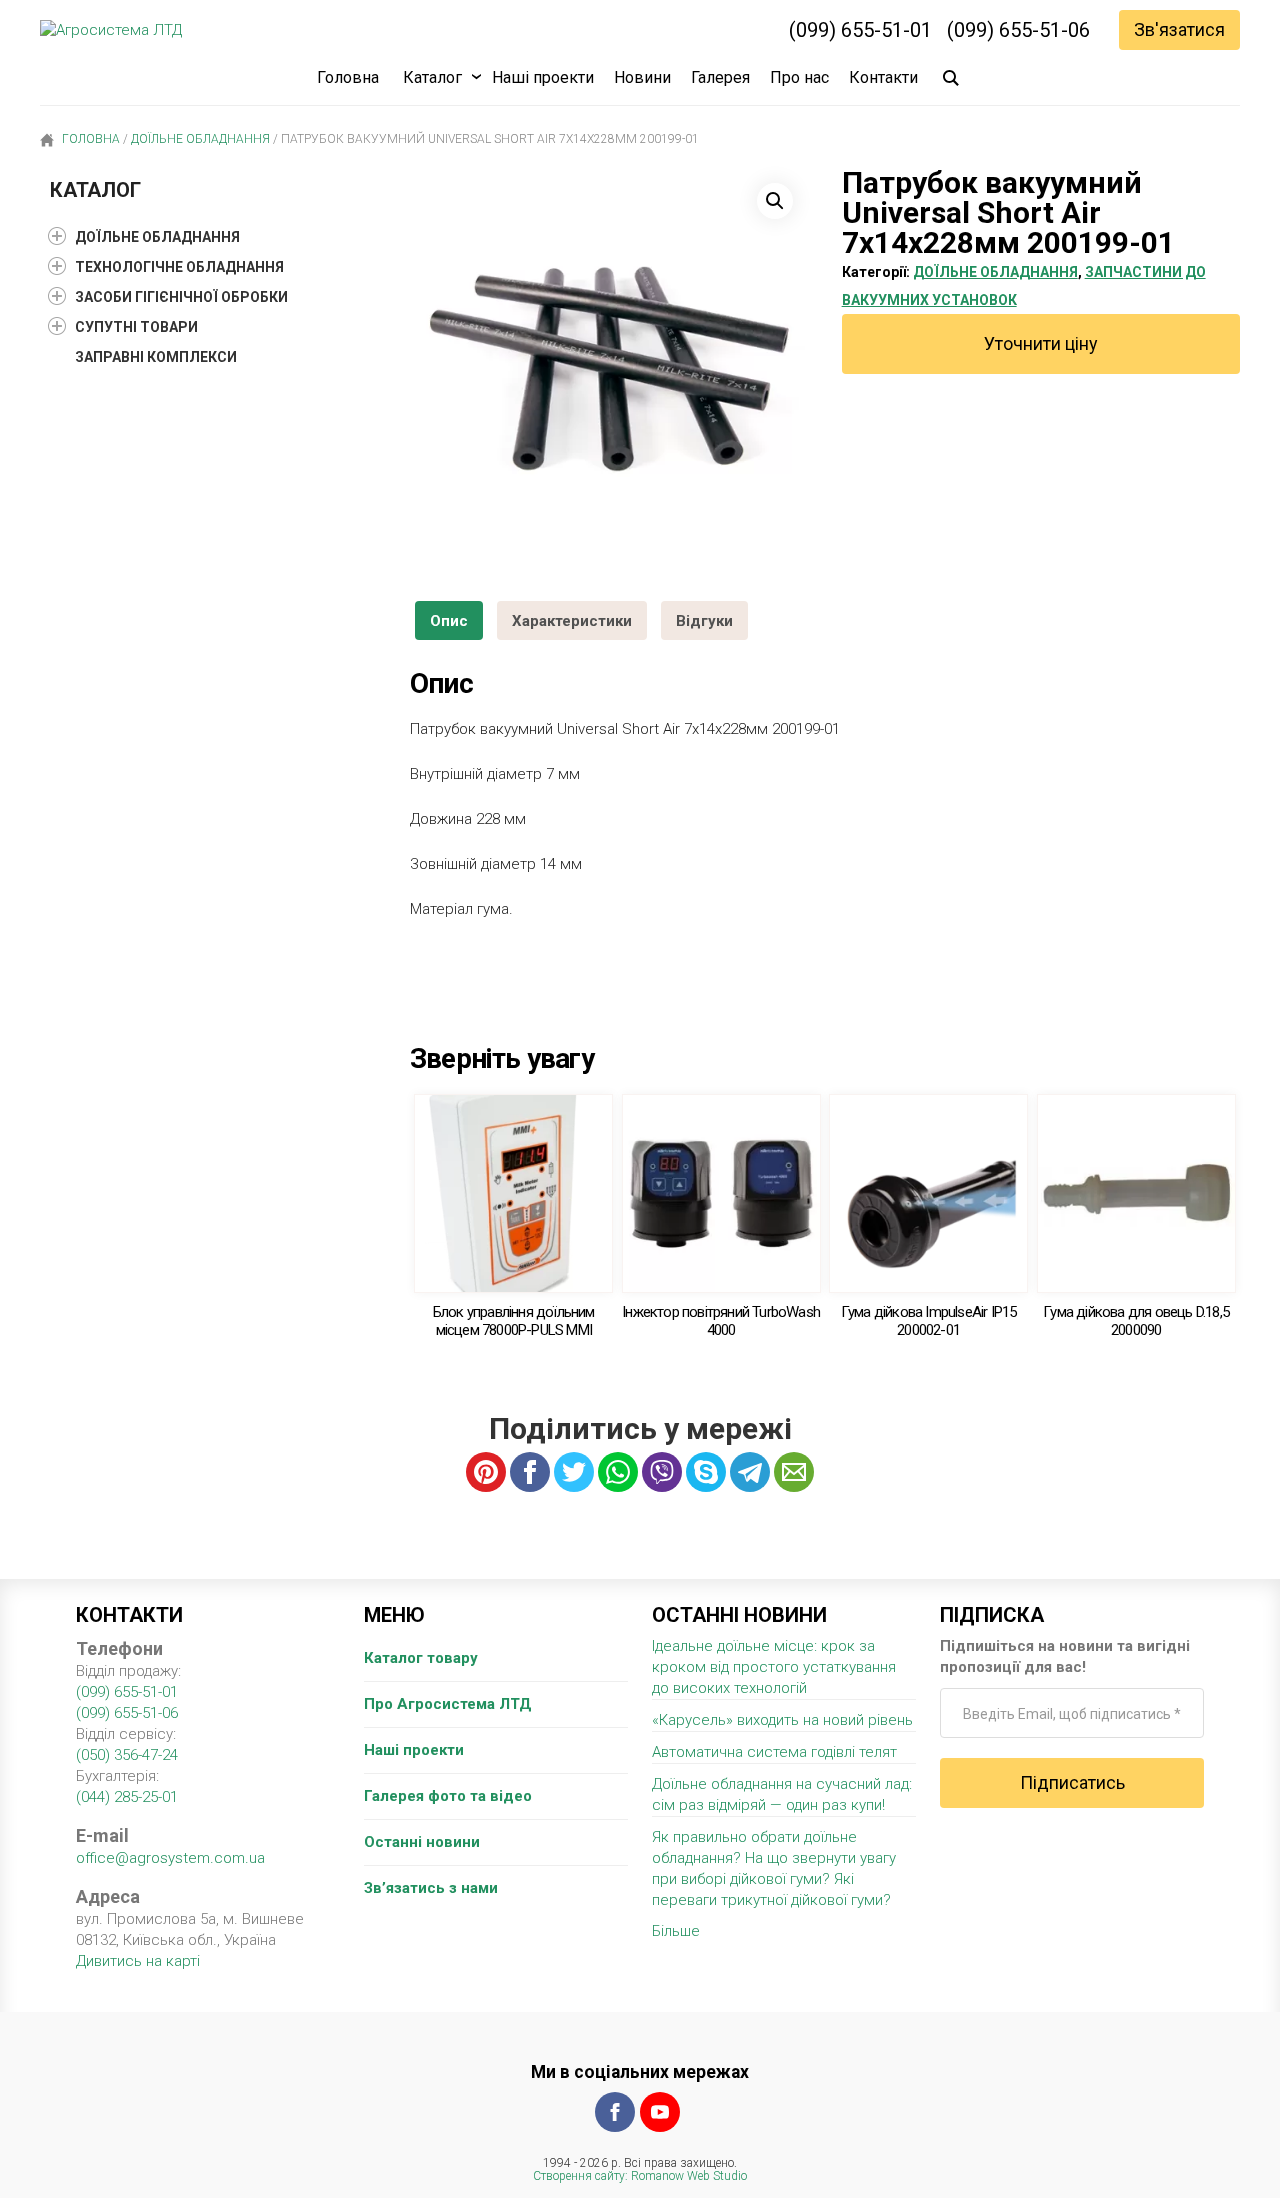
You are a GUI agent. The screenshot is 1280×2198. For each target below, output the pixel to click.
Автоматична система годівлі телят (774, 1752)
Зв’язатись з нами (431, 1888)
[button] (775, 201)
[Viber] (662, 1472)
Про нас (799, 77)
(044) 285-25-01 (127, 1797)
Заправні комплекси (156, 357)
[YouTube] (660, 2112)
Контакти (883, 77)
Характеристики (572, 621)
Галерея (720, 77)
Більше (676, 1931)
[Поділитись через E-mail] (794, 1472)
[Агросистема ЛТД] (111, 30)
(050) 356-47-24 (127, 1755)
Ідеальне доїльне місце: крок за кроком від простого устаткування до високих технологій (774, 1667)
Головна (348, 77)
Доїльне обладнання (200, 139)
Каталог (432, 77)
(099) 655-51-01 (860, 30)
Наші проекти (543, 77)
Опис (449, 621)
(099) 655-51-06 (1018, 30)
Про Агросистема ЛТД (448, 1704)
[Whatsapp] (618, 1472)
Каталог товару (421, 1658)
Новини (642, 77)
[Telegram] (750, 1472)
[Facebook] (615, 2112)
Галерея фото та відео (448, 1796)
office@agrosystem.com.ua (170, 1858)
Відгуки (704, 621)
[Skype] (706, 1472)
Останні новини (422, 1842)
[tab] (449, 620)
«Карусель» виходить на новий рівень (782, 1720)
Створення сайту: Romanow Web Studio (640, 2176)
